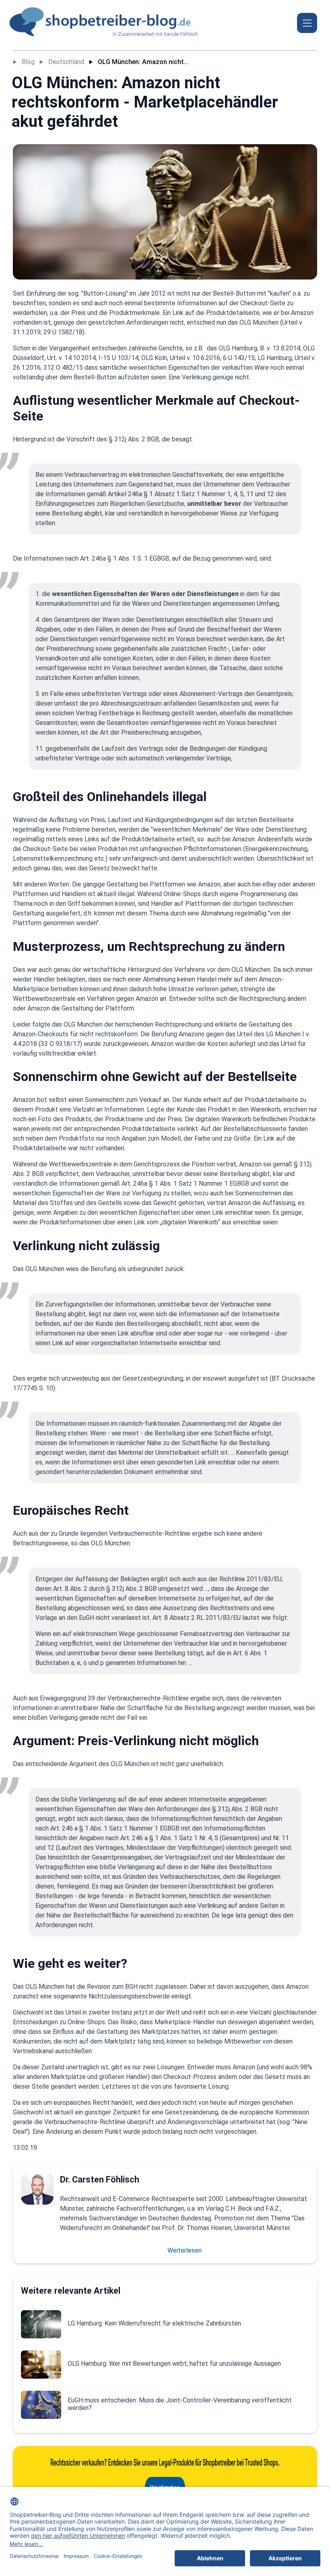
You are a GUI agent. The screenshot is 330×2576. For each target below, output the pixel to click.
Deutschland (66, 62)
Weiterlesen (185, 2250)
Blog (28, 62)
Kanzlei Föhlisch (181, 34)
